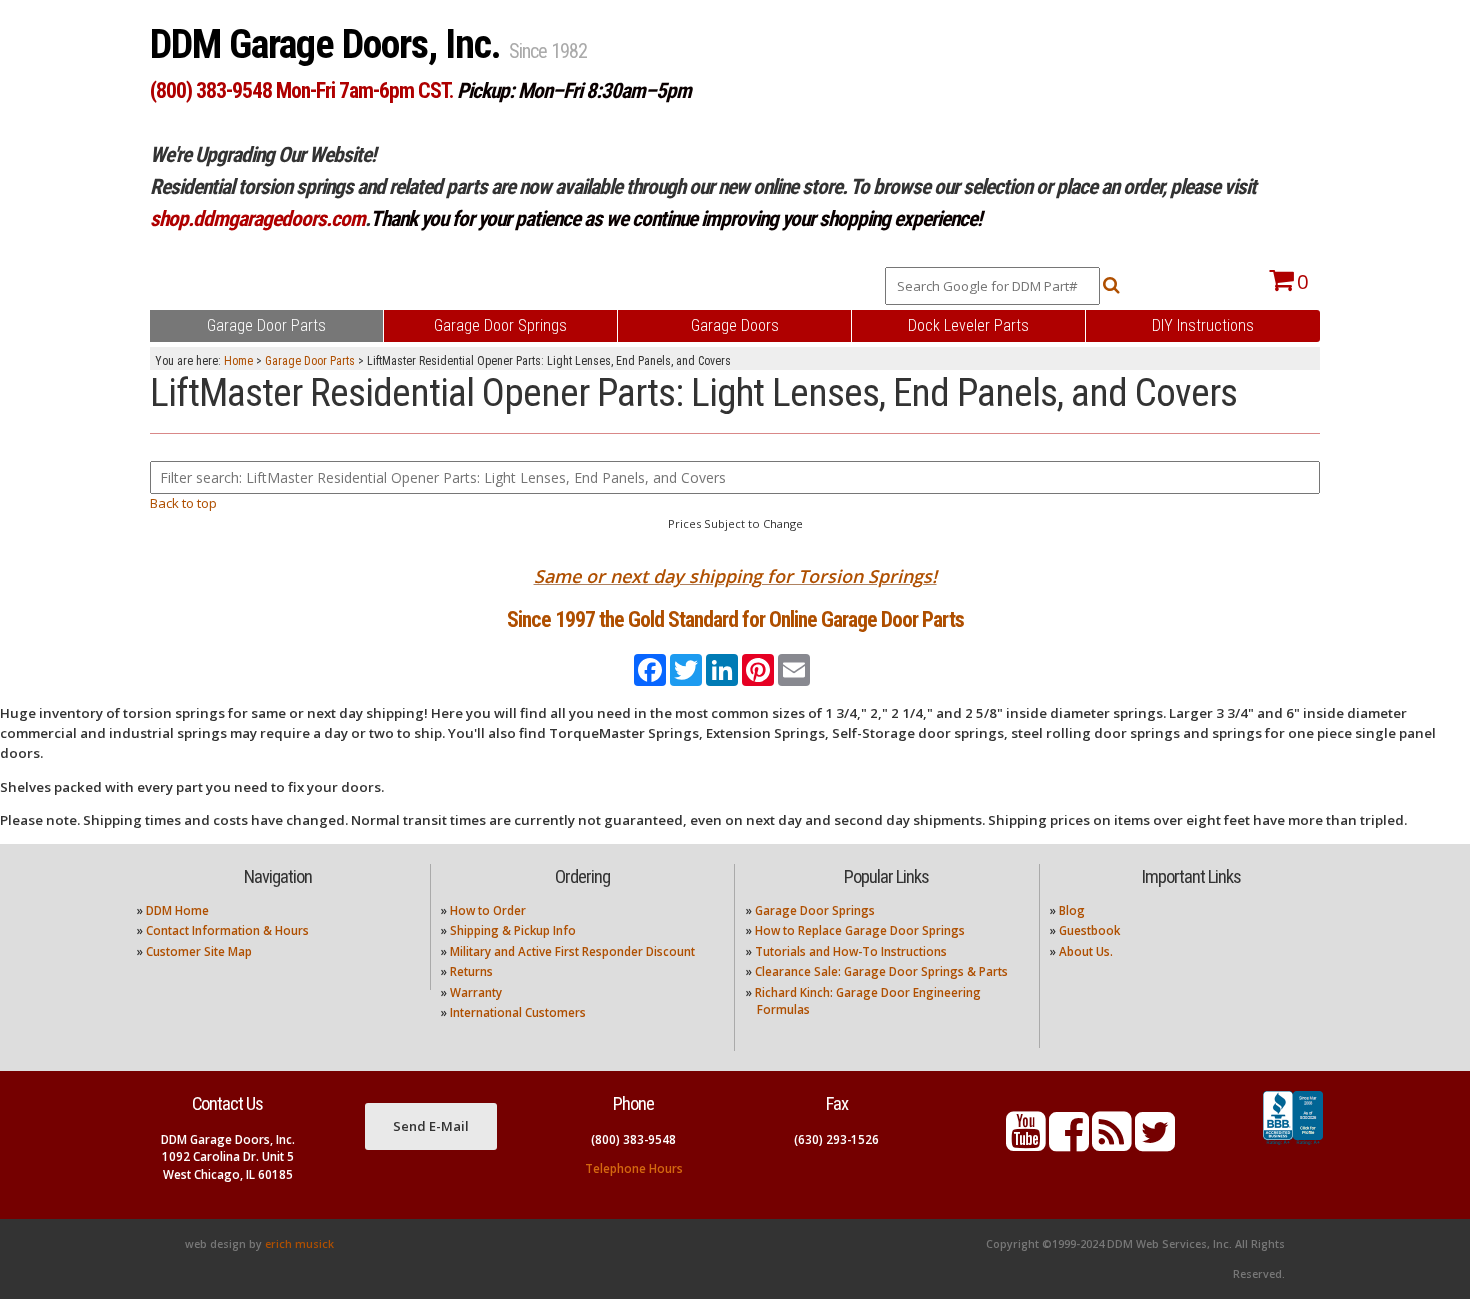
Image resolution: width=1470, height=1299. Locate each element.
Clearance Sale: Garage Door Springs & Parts (881, 971)
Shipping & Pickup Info (513, 930)
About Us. (1086, 951)
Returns (471, 971)
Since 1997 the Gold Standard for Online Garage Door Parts (735, 619)
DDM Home (177, 910)
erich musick (299, 1244)
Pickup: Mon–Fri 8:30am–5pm (574, 90)
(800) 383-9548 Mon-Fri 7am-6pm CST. (301, 90)
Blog (1072, 910)
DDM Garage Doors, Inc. (329, 44)
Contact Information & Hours (227, 930)
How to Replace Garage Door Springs (860, 930)
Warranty (476, 992)
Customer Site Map (199, 951)
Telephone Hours (634, 1168)
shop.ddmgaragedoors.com (257, 218)
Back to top (183, 503)
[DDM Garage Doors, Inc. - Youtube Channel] (1026, 1143)
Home (238, 361)
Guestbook (1089, 930)
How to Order (488, 910)
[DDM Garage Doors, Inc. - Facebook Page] (1069, 1143)
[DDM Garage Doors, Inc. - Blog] (1112, 1143)
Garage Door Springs (815, 910)
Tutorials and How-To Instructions (851, 951)
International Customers (518, 1012)
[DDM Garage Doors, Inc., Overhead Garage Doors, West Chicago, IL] (1293, 1145)
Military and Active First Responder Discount (572, 951)
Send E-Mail (431, 1126)
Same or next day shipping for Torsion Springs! (735, 576)
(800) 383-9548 (633, 1139)
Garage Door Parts (310, 361)
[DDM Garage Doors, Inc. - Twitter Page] (1155, 1143)
